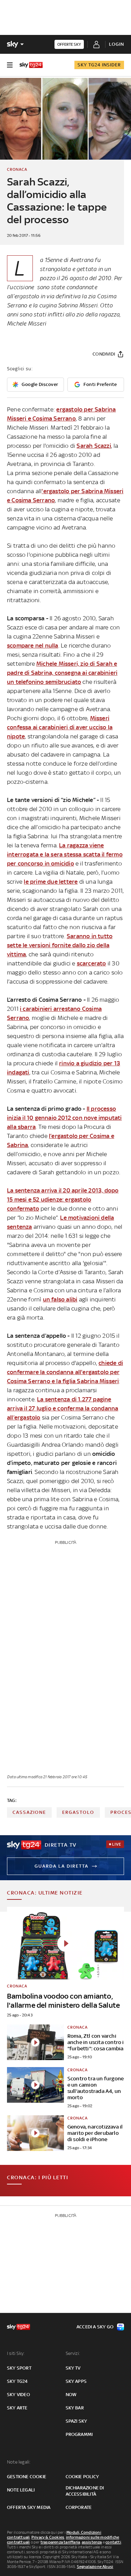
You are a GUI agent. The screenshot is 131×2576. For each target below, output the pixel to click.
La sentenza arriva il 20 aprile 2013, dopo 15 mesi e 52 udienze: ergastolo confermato (63, 1199)
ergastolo (78, 1812)
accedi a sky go (95, 2327)
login (117, 44)
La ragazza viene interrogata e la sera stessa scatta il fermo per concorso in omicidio (65, 854)
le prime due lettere (51, 882)
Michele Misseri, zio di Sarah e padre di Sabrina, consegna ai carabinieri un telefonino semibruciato (62, 673)
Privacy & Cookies (48, 2537)
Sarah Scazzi (94, 446)
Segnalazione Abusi (95, 2567)
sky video (19, 2395)
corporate (79, 2507)
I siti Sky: (16, 2353)
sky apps (76, 2381)
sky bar (75, 2408)
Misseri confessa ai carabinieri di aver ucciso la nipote (60, 727)
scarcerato (92, 963)
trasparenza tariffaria (60, 2542)
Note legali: (19, 2462)
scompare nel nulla (33, 645)
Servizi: (73, 2353)
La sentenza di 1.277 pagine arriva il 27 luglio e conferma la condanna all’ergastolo (63, 1408)
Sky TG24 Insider (99, 65)
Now (71, 2395)
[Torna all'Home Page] (31, 65)
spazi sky (77, 2421)
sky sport (19, 2368)
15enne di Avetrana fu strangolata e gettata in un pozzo (75, 269)
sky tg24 (17, 2381)
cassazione (29, 1812)
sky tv (73, 2368)
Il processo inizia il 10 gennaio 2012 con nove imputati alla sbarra (64, 1118)
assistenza (92, 2542)
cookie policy (82, 2477)
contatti (113, 2542)
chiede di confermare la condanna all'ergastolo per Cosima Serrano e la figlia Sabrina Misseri (65, 1372)
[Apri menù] (10, 65)
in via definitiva (60, 296)
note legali (21, 2490)
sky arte (17, 2408)
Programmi (79, 2434)
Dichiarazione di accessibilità (85, 2491)
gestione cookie (27, 2477)
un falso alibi (60, 1299)
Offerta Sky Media (29, 2507)
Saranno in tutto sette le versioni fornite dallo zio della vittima (60, 945)
